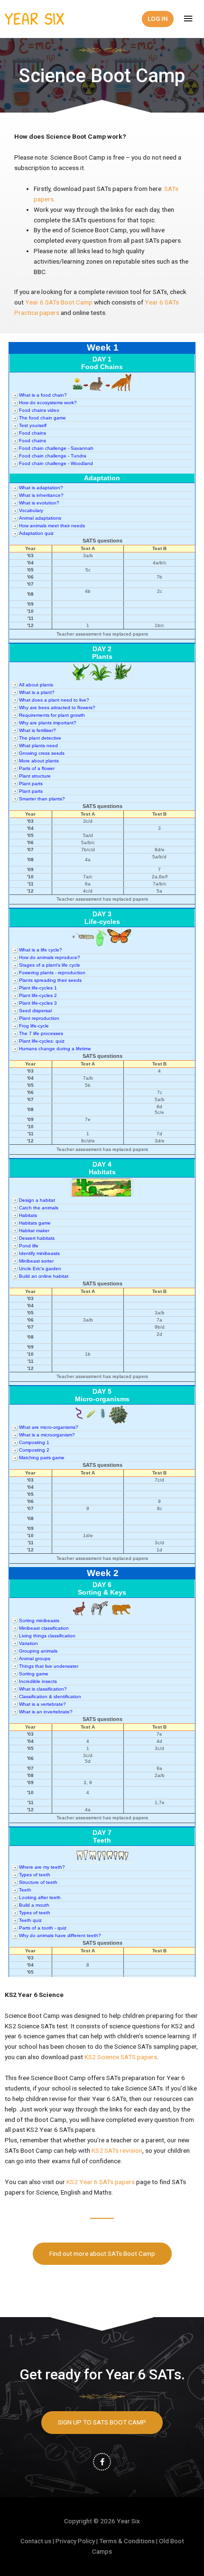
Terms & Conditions (127, 2541)
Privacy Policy (75, 2541)
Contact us (36, 2541)
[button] (102, 2254)
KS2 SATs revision (117, 2150)
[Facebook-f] (102, 2462)
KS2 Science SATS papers (121, 2057)
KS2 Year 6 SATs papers (101, 2182)
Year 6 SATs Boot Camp (59, 302)
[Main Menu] (188, 19)
